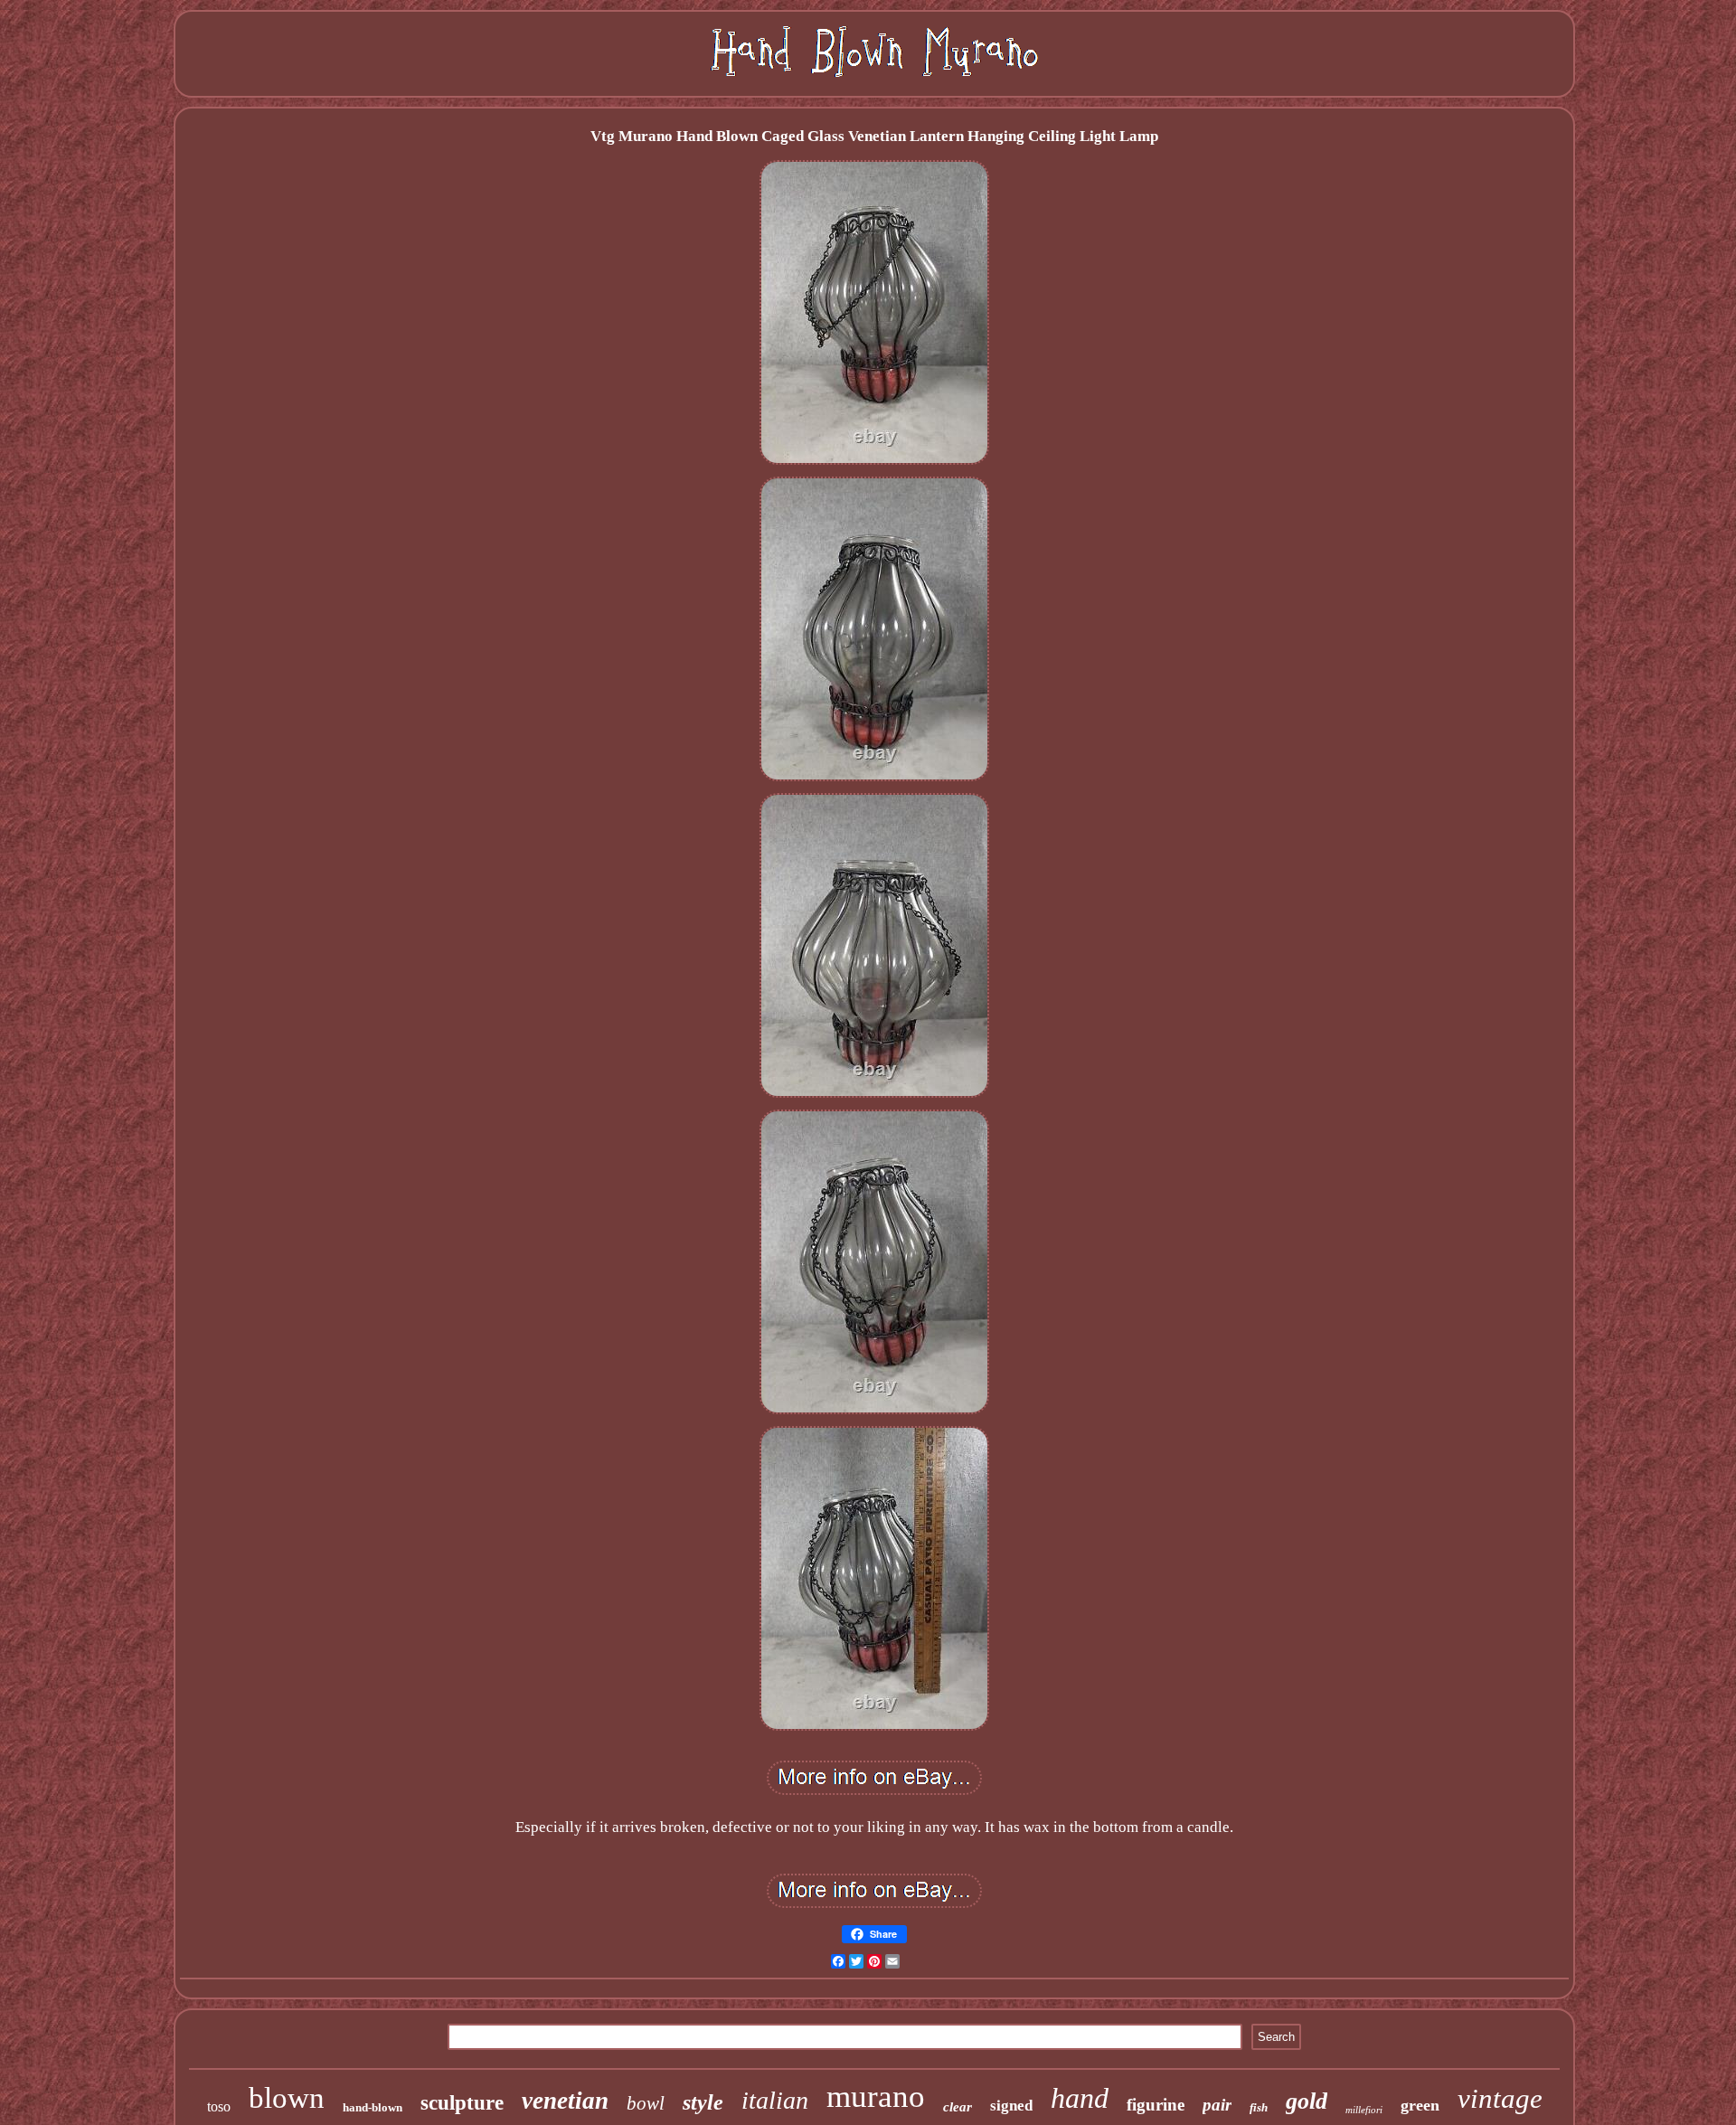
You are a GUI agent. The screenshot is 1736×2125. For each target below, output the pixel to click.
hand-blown (373, 2107)
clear (958, 2107)
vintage (1500, 2098)
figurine (1156, 2105)
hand (1080, 2098)
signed (1011, 2106)
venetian (565, 2101)
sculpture (462, 2103)
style (703, 2102)
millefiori (1364, 2110)
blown (287, 2098)
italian (775, 2100)
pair (1217, 2105)
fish (1259, 2107)
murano (876, 2097)
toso (219, 2106)
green (1420, 2105)
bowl (646, 2103)
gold (1307, 2101)
